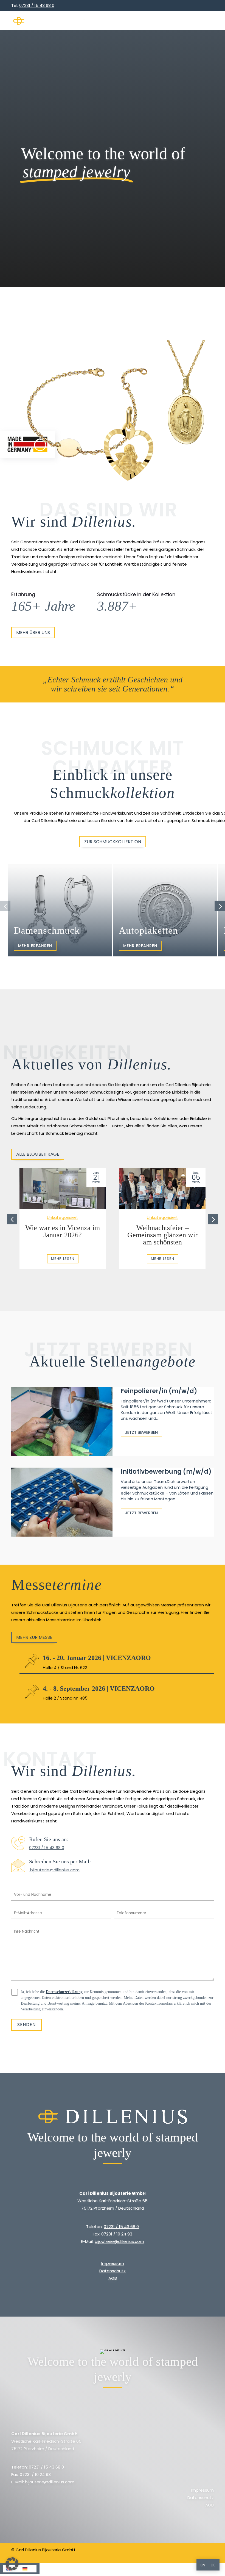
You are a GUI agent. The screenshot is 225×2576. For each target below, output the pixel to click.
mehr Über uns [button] (33, 633)
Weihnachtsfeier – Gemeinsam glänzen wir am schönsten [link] (162, 1235)
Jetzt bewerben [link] (141, 1432)
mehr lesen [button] (63, 1259)
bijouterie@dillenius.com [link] (54, 1870)
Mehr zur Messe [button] (34, 1637)
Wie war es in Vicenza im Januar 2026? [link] (63, 1231)
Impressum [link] (113, 2263)
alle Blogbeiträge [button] (38, 1154)
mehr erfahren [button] (35, 946)
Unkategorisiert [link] (63, 1217)
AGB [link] (113, 2278)
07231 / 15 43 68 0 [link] (47, 1848)
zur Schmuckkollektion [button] (113, 842)
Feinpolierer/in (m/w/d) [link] (159, 1391)
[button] (208, 21)
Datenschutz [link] (113, 2271)
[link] (55, 21)
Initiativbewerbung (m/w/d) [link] (166, 1472)
